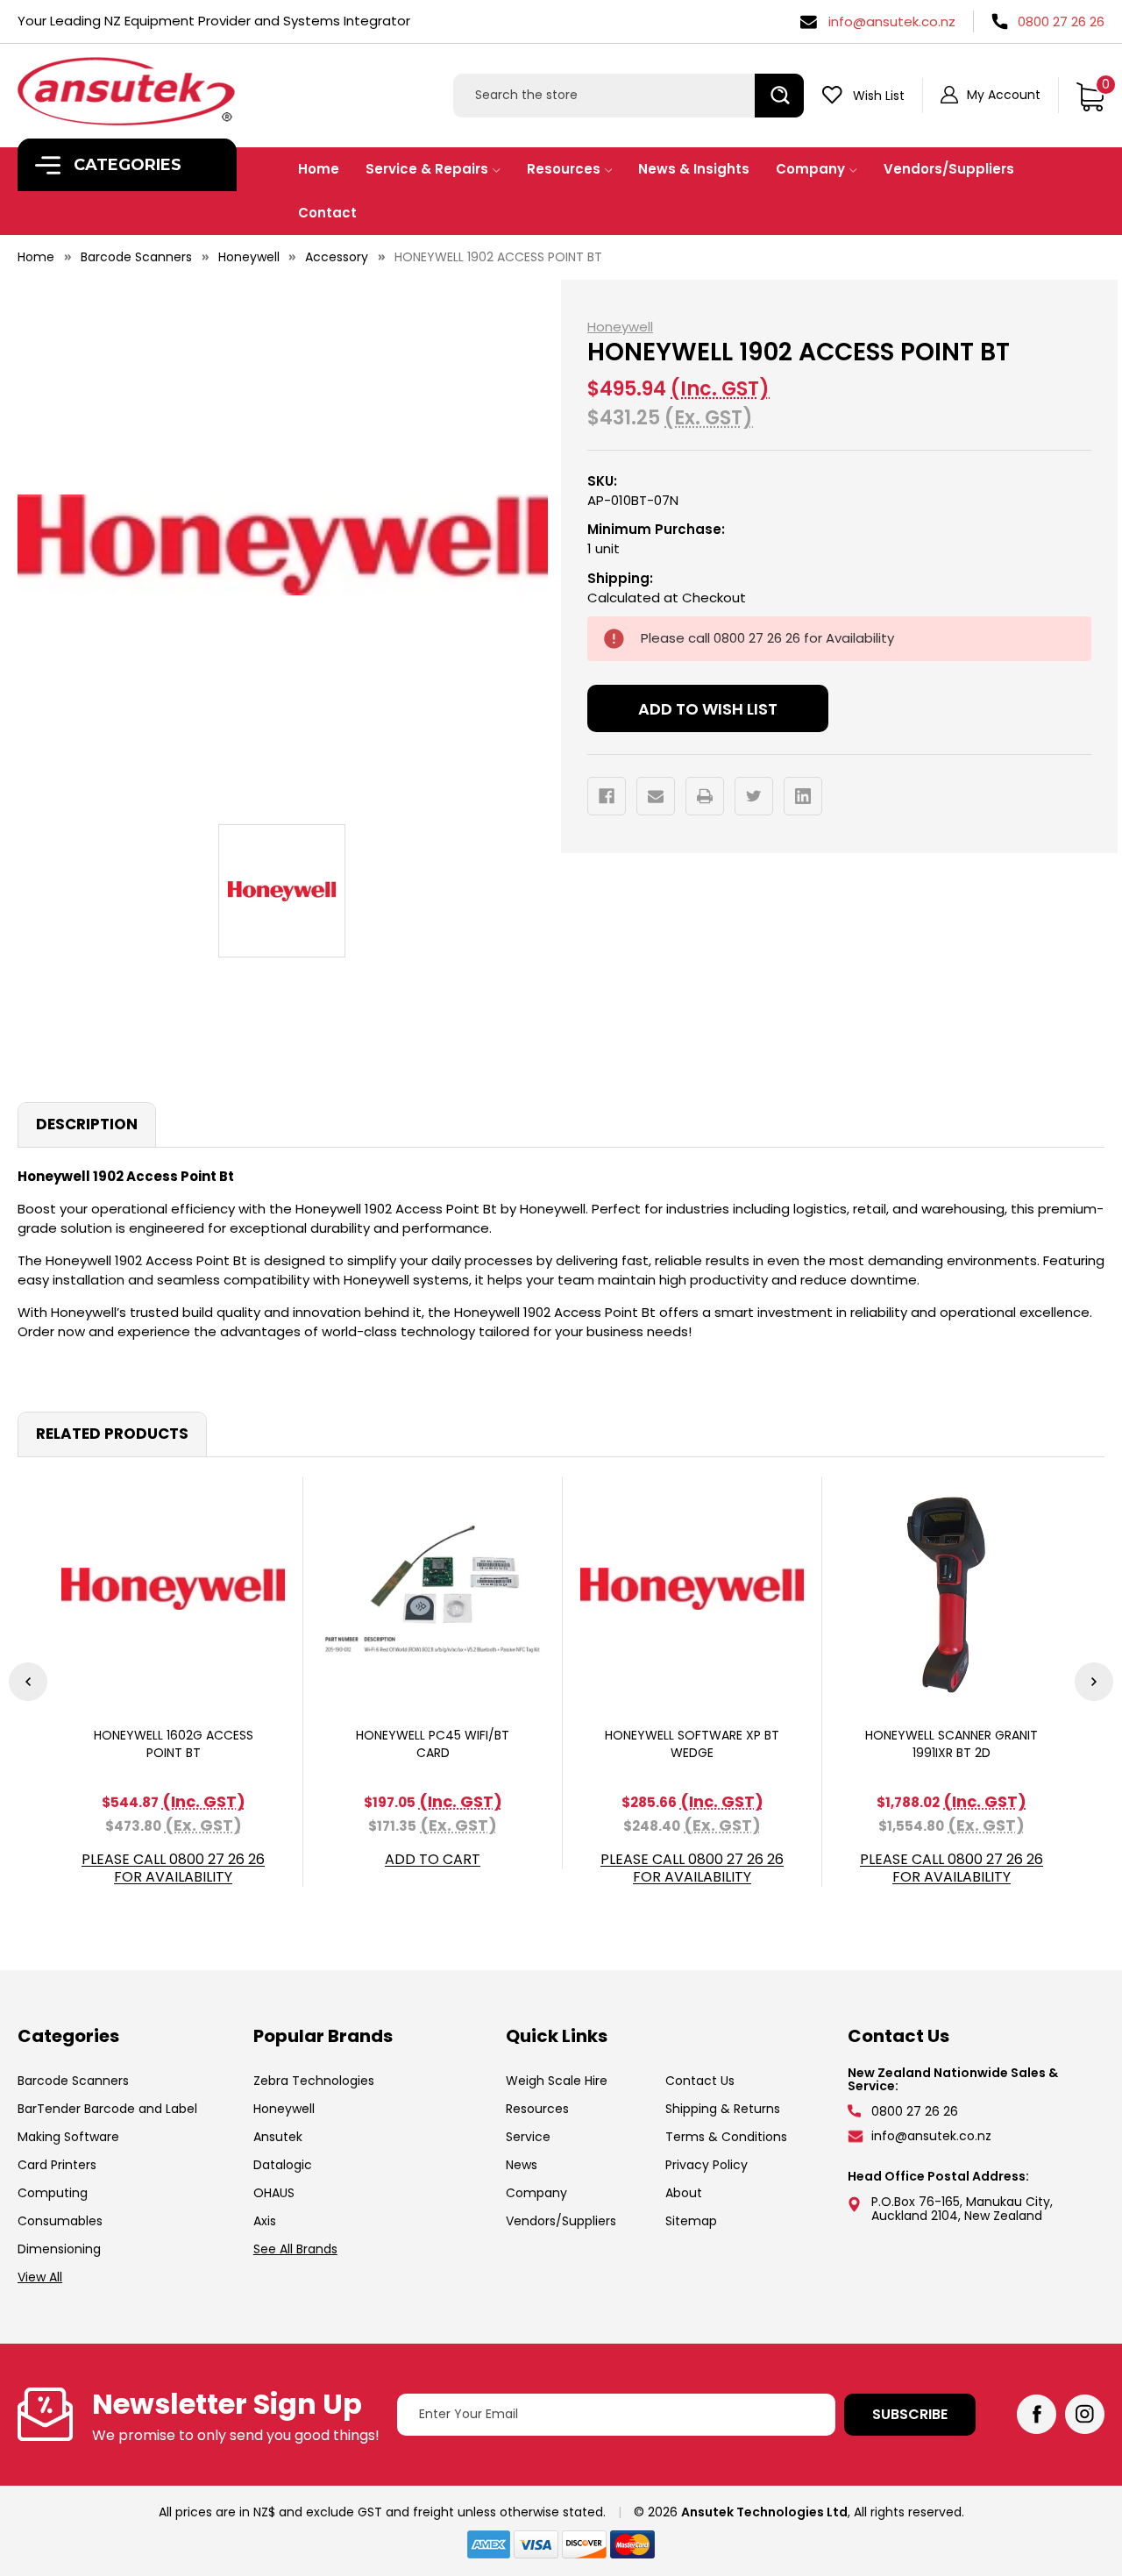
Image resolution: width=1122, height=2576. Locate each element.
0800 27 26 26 (1061, 21)
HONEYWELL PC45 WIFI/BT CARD (433, 1744)
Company (810, 169)
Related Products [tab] (112, 1434)
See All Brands (295, 2249)
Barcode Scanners (73, 2081)
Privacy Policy (707, 2165)
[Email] (656, 796)
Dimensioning (59, 2249)
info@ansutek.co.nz (892, 21)
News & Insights (694, 169)
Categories (125, 165)
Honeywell (284, 2109)
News (522, 2165)
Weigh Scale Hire (557, 2081)
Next (1094, 1682)
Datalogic (283, 2165)
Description (87, 1124)
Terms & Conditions (726, 2137)
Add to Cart (433, 1860)
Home (319, 169)
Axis (265, 2221)
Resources (564, 169)
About (684, 2193)
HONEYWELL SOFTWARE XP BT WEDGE (692, 1744)
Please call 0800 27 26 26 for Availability (173, 1869)
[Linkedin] (803, 796)
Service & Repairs (427, 169)
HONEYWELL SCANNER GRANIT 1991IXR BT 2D (952, 1744)
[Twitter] (754, 796)
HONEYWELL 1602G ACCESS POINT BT (174, 1744)
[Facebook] (607, 796)
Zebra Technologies (314, 2081)
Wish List (879, 96)
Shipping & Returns (723, 2109)
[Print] (705, 796)
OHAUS (274, 2193)
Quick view (174, 1588)
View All (40, 2277)
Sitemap (691, 2221)
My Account (1004, 95)
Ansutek (278, 2137)
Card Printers (57, 2165)
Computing (53, 2193)
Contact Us (700, 2081)
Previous (28, 1682)
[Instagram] (1085, 2414)
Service (528, 2137)
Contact (327, 213)
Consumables (60, 2221)
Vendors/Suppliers (949, 169)
